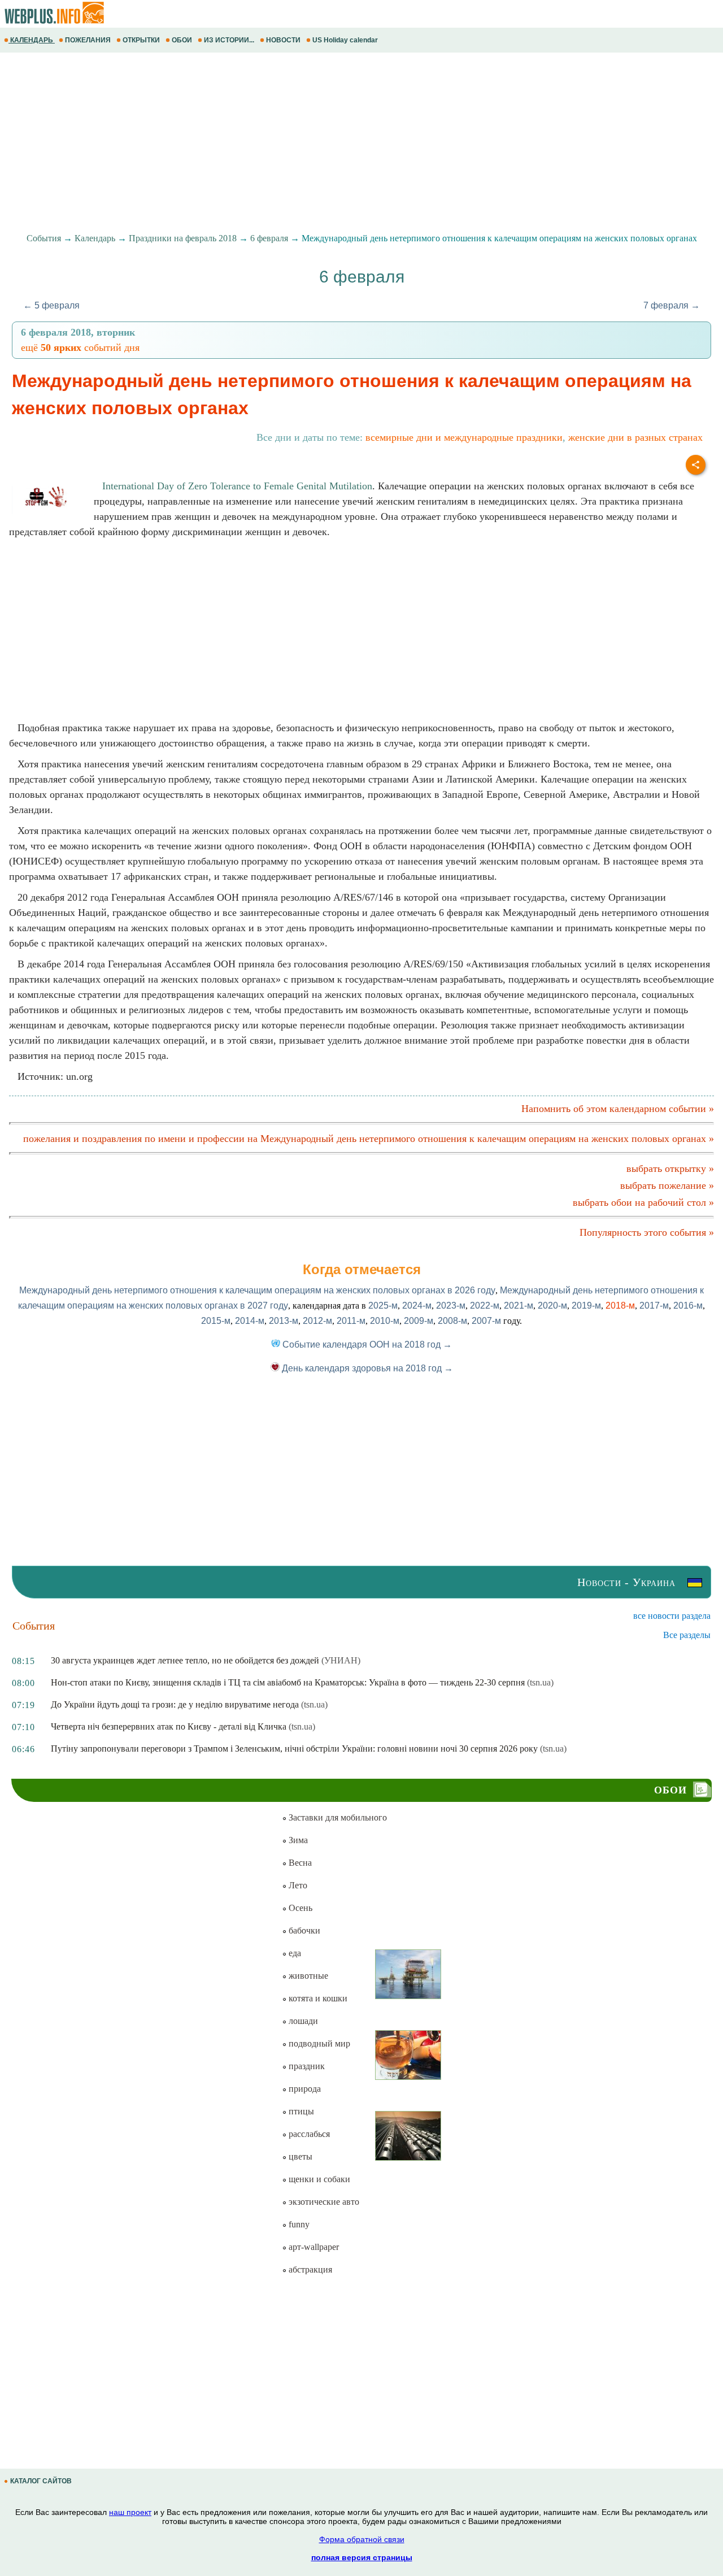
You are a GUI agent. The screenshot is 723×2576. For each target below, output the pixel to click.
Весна (299, 1863)
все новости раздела (672, 1616)
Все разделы (687, 1635)
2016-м (688, 1306)
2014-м (250, 1321)
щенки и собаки (318, 2179)
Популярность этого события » (647, 1232)
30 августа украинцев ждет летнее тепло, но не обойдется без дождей (185, 1660)
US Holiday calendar (345, 40)
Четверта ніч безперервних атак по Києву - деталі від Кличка (169, 1726)
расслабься (308, 2134)
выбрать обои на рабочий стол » (643, 1202)
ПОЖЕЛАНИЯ (88, 40)
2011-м (351, 1321)
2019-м (586, 1306)
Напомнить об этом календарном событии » (618, 1109)
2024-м (417, 1306)
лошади (302, 2021)
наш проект (130, 2512)
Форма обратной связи (362, 2539)
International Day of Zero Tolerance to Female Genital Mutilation (237, 486)
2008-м (452, 1321)
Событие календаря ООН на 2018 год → (366, 1345)
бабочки (303, 1930)
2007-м (486, 1321)
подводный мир (318, 2043)
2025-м (383, 1306)
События (44, 238)
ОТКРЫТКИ (141, 40)
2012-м (317, 1321)
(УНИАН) (341, 1660)
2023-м (451, 1306)
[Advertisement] (339, 143)
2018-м (620, 1306)
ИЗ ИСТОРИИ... (229, 40)
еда (294, 1953)
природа (304, 2089)
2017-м (654, 1306)
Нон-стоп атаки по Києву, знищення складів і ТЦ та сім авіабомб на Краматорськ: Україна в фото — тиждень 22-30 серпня (288, 1682)
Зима (297, 1840)
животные (307, 1976)
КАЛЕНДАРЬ (32, 40)
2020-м (552, 1306)
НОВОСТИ (283, 40)
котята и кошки (317, 1998)
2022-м (485, 1306)
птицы (300, 2111)
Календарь (95, 238)
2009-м (419, 1321)
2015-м (216, 1321)
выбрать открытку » (670, 1168)
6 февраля (269, 238)
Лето (297, 1885)
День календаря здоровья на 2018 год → (366, 1368)
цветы (299, 2156)
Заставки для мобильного (337, 1817)
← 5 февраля (51, 305)
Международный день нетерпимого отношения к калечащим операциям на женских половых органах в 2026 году (257, 1290)
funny (298, 2224)
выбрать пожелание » (667, 1185)
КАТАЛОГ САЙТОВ (41, 2481)
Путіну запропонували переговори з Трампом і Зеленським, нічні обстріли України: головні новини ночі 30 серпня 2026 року (294, 1749)
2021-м (519, 1306)
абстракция (309, 2269)
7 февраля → (672, 305)
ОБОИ (182, 40)
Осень (299, 1908)
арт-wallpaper (313, 2247)
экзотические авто (323, 2202)
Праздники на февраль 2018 (183, 238)
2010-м (385, 1321)
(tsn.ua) (540, 1682)
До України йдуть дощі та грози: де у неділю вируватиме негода (175, 1704)
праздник (306, 2066)
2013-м (284, 1321)
